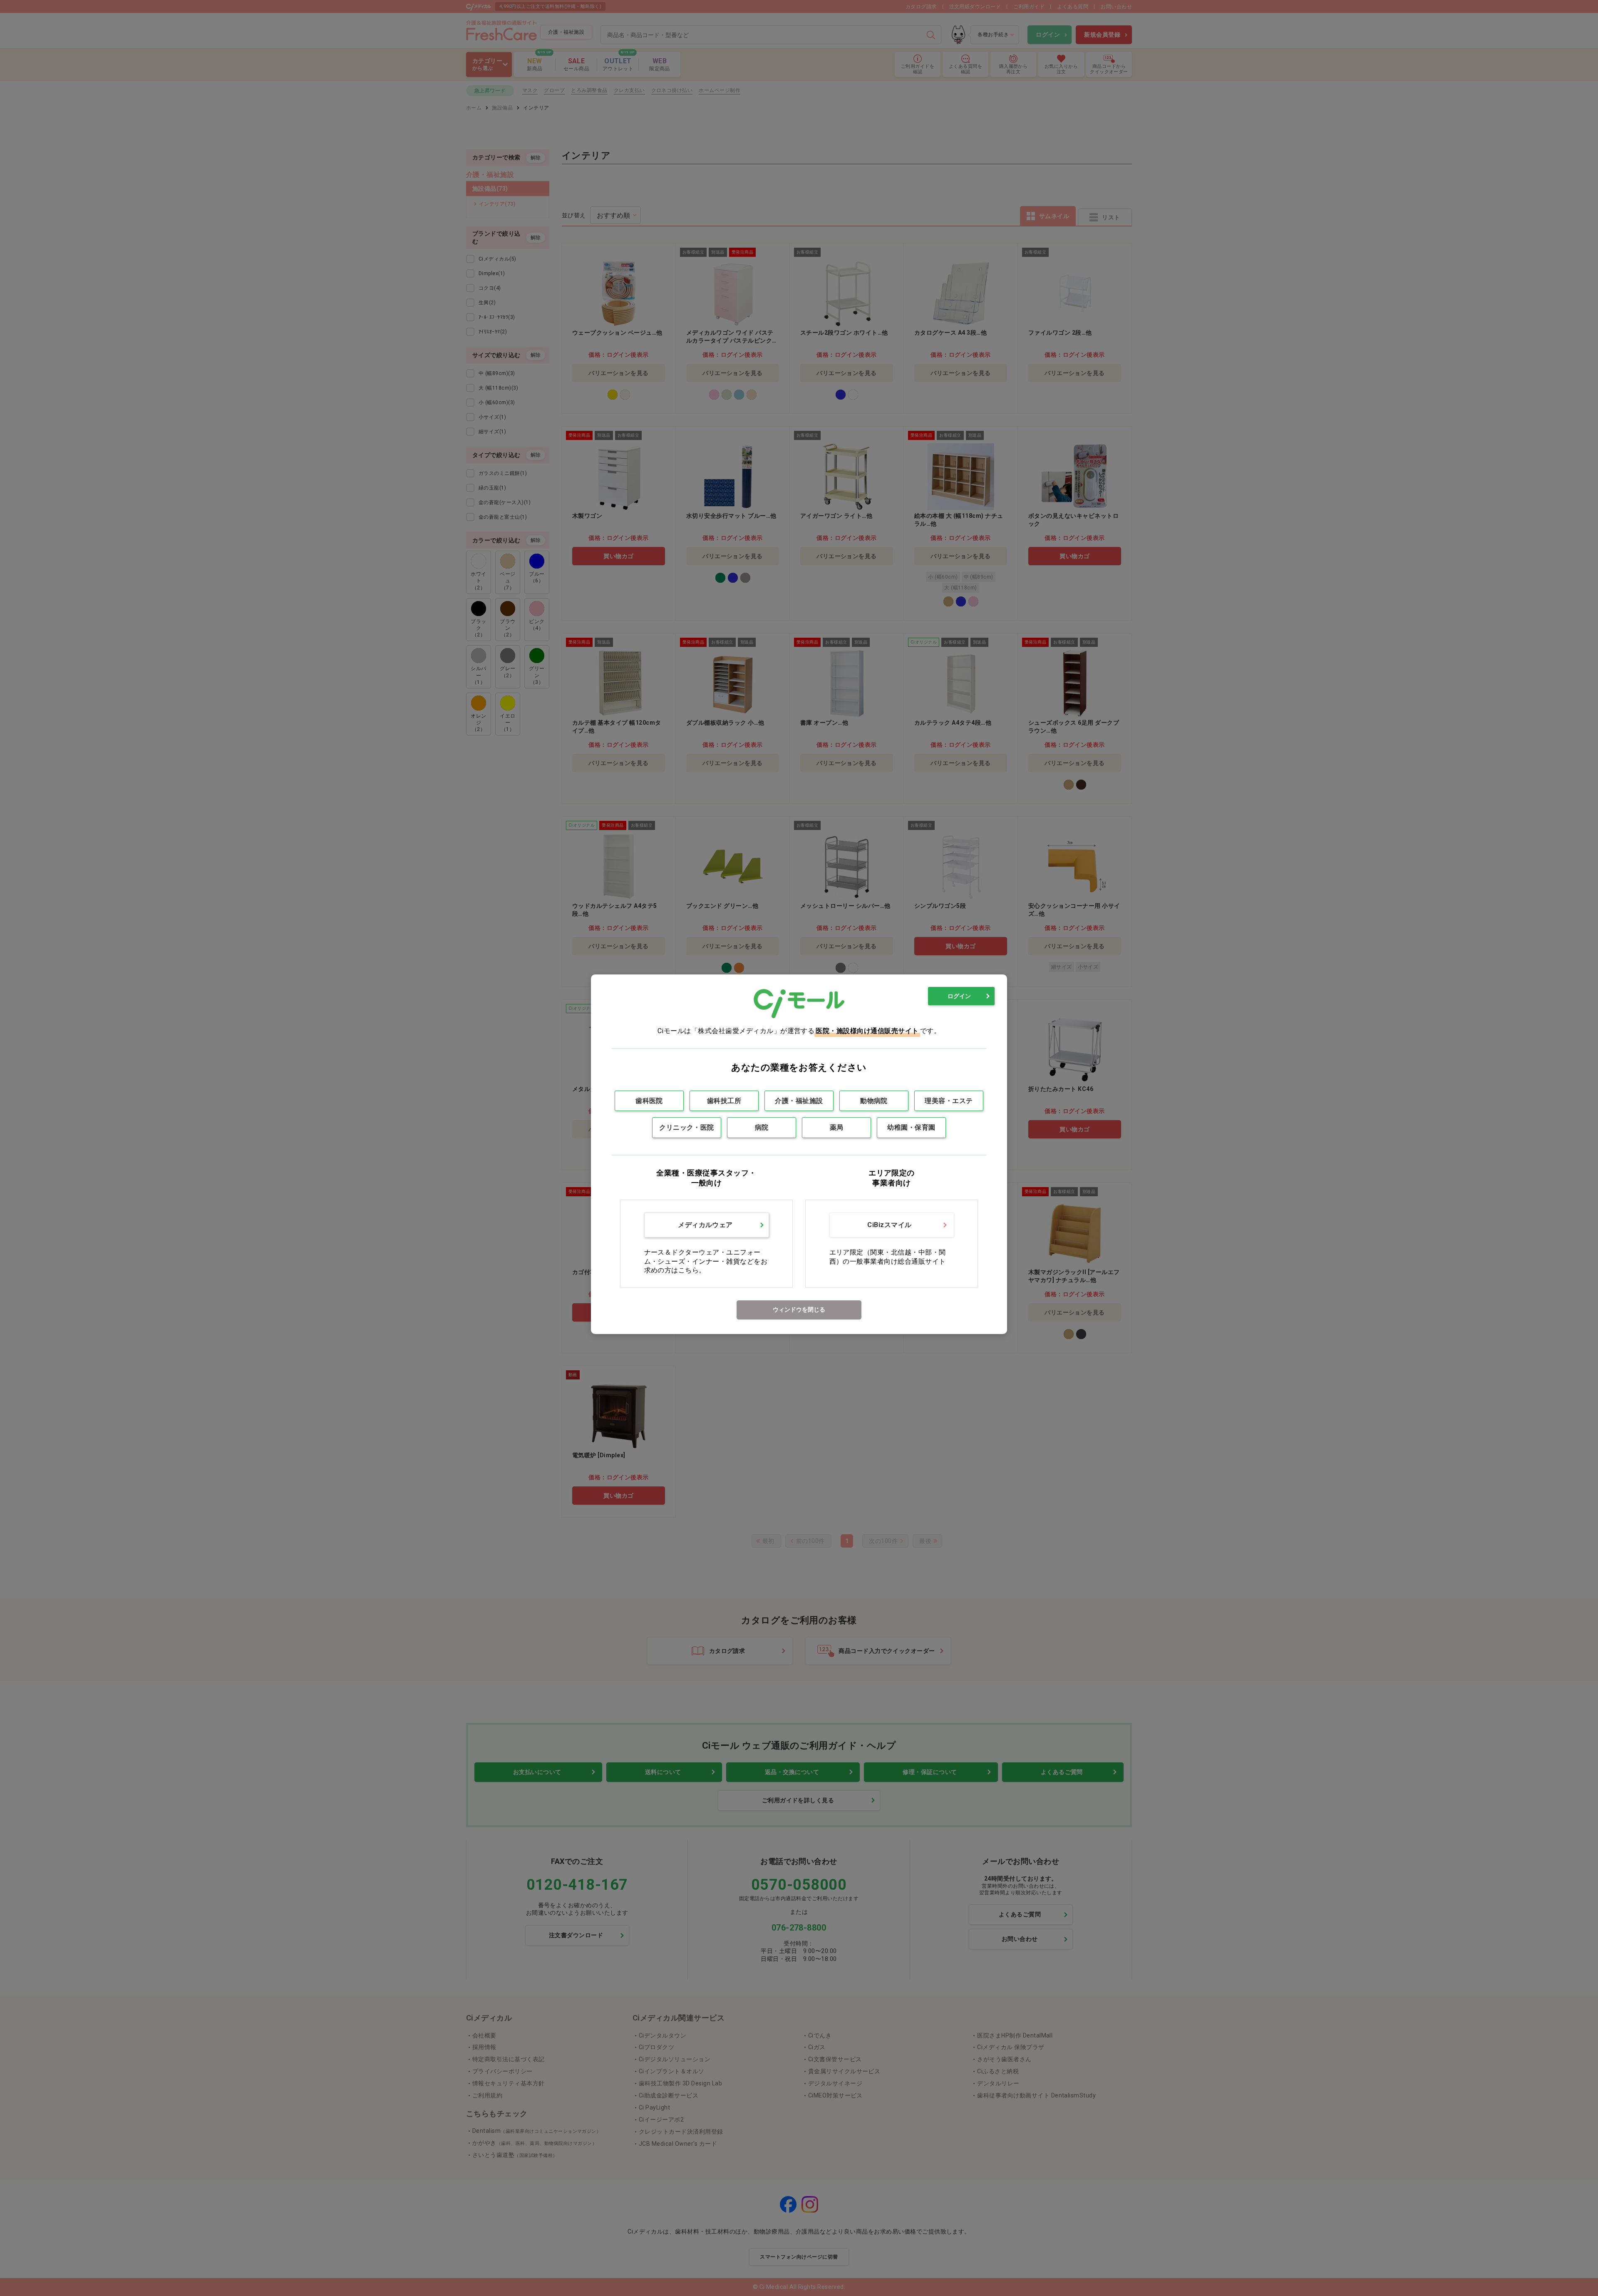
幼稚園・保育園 (911, 1127)
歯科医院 (649, 1101)
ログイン (959, 996)
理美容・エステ (949, 1101)
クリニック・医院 (687, 1127)
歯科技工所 (724, 1101)
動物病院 (874, 1101)
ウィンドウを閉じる (799, 1310)
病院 (762, 1127)
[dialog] (799, 1154)
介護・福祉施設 (799, 1101)
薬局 (837, 1127)
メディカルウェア (705, 1225)
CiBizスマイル (889, 1225)
